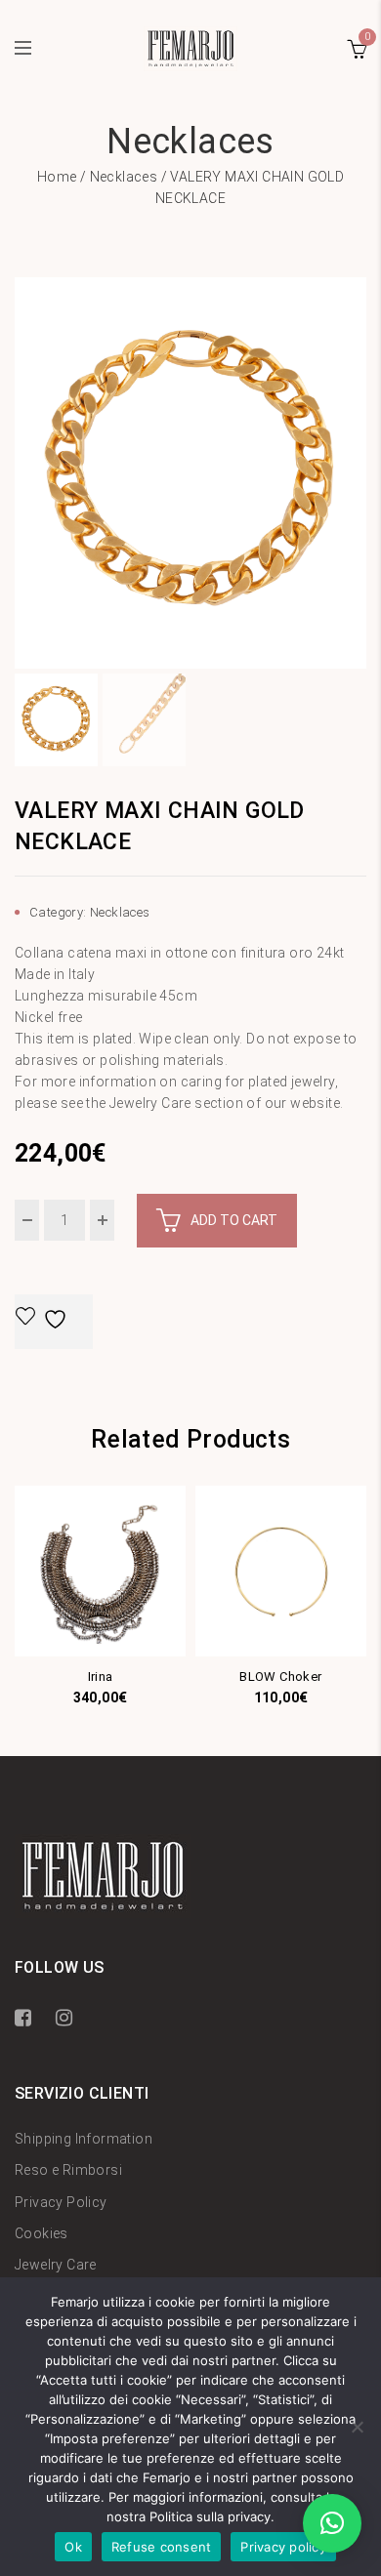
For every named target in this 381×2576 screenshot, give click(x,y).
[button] (332, 2523)
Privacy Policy (61, 2202)
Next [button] (359, 473)
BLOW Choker (280, 1676)
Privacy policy (283, 2547)
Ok (73, 2547)
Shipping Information (84, 2139)
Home (57, 177)
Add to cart (234, 1220)
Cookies (42, 2233)
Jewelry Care (56, 2265)
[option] (190, 473)
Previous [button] (22, 473)
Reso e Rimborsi (68, 2170)
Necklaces (124, 177)
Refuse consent (162, 2547)
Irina (101, 1676)
